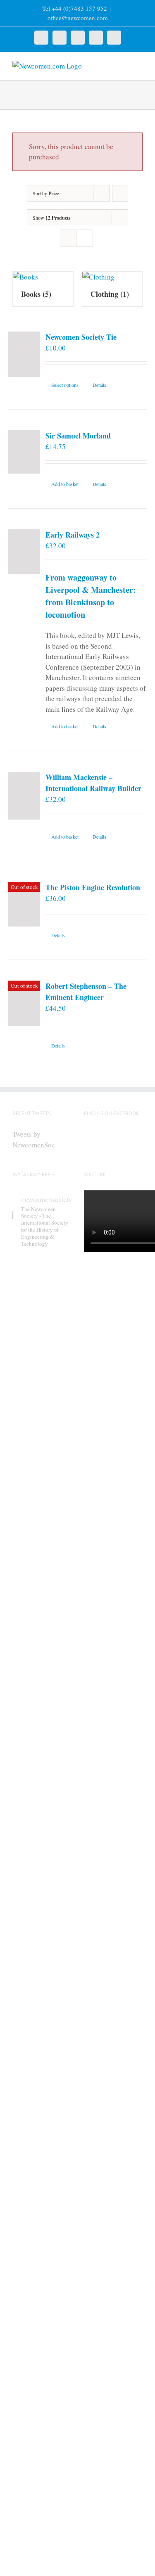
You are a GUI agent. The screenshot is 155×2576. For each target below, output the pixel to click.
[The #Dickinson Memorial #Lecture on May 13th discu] (42, 1609)
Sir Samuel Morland (78, 436)
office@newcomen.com (78, 18)
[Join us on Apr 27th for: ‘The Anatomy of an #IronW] (42, 1871)
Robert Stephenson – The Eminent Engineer (86, 992)
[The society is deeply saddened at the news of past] (42, 2091)
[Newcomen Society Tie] (24, 354)
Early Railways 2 (73, 535)
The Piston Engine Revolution (93, 887)
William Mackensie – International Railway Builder (93, 783)
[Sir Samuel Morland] (24, 452)
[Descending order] (120, 193)
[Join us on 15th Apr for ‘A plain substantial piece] (42, 2300)
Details (99, 385)
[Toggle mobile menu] (139, 65)
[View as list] (85, 238)
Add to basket (65, 484)
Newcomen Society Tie (81, 337)
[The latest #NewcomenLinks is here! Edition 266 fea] (42, 1363)
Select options (65, 385)
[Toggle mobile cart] (124, 65)
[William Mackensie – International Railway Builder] (24, 796)
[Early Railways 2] (24, 552)
